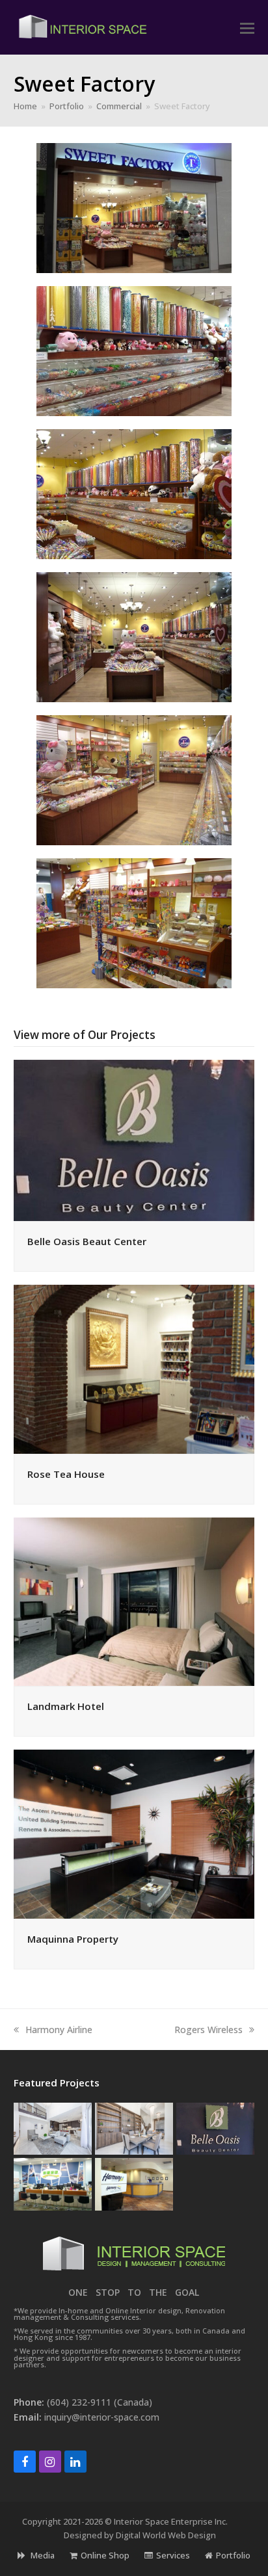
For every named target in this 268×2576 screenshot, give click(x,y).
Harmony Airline (59, 2030)
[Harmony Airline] (134, 2183)
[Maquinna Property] (134, 1833)
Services (173, 2555)
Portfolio (233, 2555)
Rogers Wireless (208, 2030)
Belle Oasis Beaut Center (87, 1241)
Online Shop (105, 2555)
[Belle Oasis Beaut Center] (134, 1139)
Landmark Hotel (66, 1706)
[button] (247, 27)
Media (42, 2555)
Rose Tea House (66, 1474)
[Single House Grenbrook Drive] (134, 2128)
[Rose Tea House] (134, 1368)
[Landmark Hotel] (134, 1600)
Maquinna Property (73, 1939)
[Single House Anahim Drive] (53, 2128)
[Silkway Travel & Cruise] (53, 2183)
